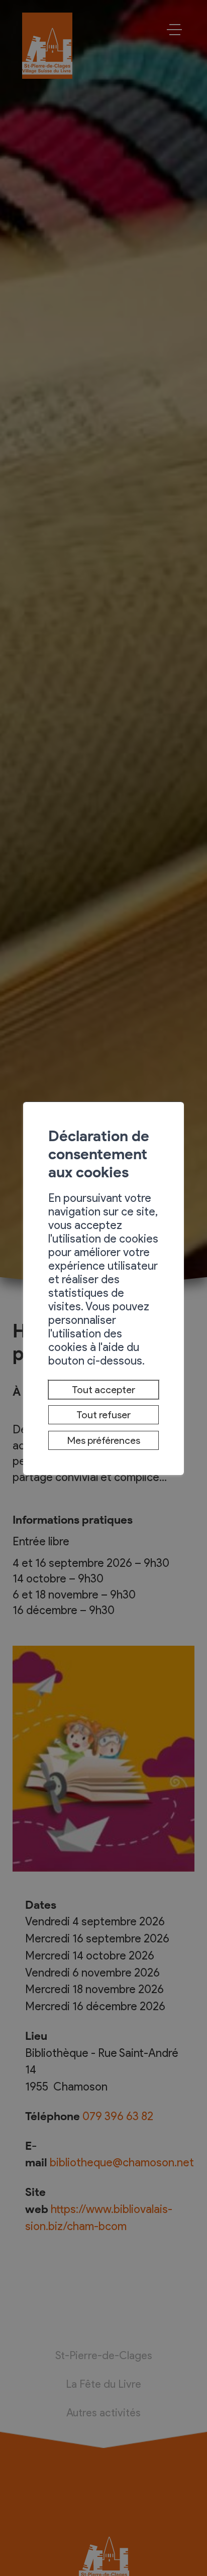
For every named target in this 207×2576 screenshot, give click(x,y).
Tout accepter (103, 1390)
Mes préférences (104, 1440)
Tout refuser (103, 1415)
